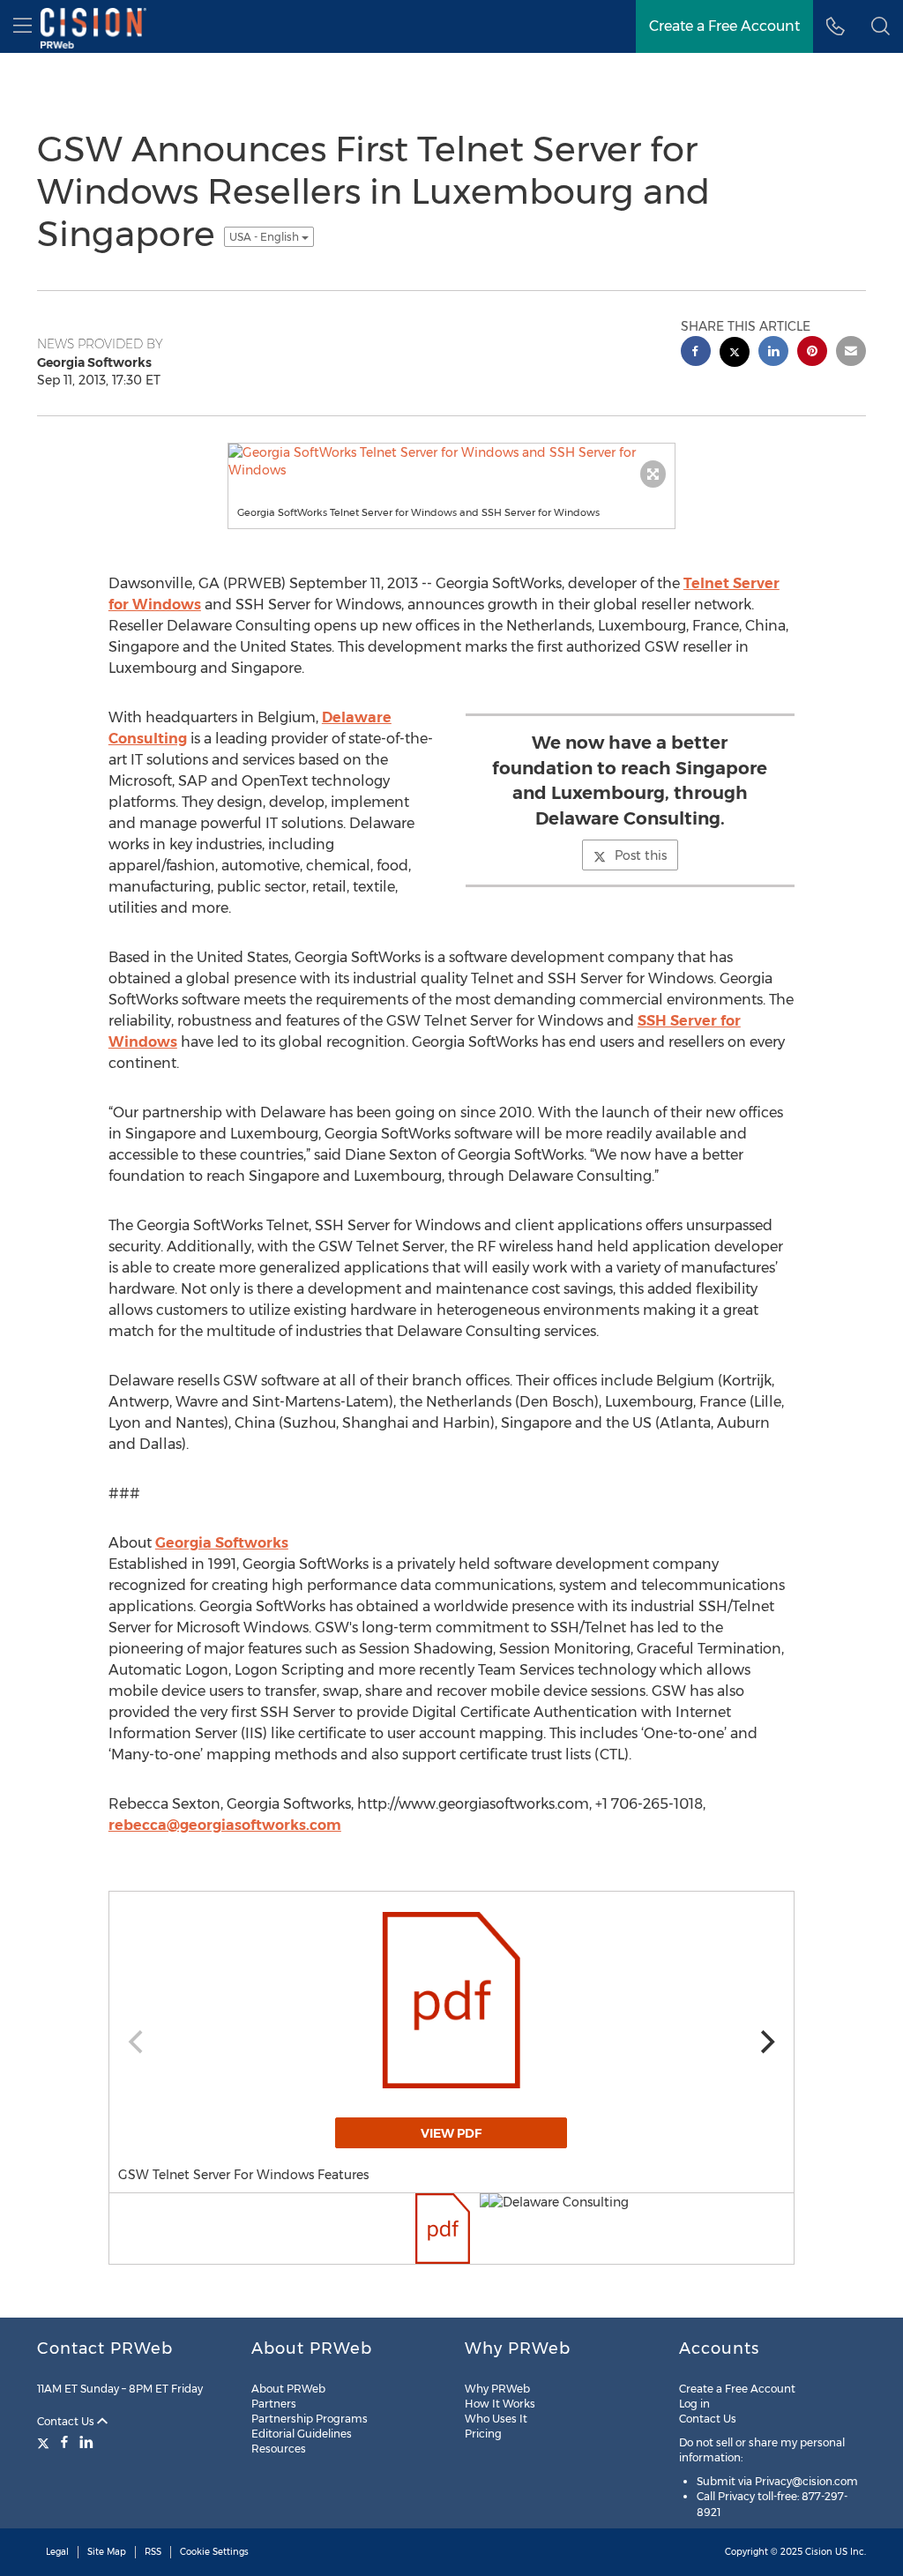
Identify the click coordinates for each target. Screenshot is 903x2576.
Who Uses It (496, 2419)
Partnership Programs (310, 2419)
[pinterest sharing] (812, 353)
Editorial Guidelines (302, 2434)
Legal (57, 2552)
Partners (274, 2404)
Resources (279, 2449)
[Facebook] (64, 2442)
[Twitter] (45, 2442)
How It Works (500, 2404)
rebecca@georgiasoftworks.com (225, 1825)
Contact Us (67, 2421)
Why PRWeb (497, 2389)
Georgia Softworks (222, 1543)
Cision (819, 2552)
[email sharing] (851, 353)
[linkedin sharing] (773, 353)
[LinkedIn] (86, 2442)
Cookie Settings (214, 2552)
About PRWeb (288, 2389)
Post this (641, 855)
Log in (694, 2404)
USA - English (265, 237)
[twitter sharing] (735, 354)
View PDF (451, 2133)
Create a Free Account (737, 2389)
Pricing (483, 2434)
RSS (153, 2552)
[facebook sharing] (696, 353)
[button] (881, 26)
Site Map (107, 2552)
